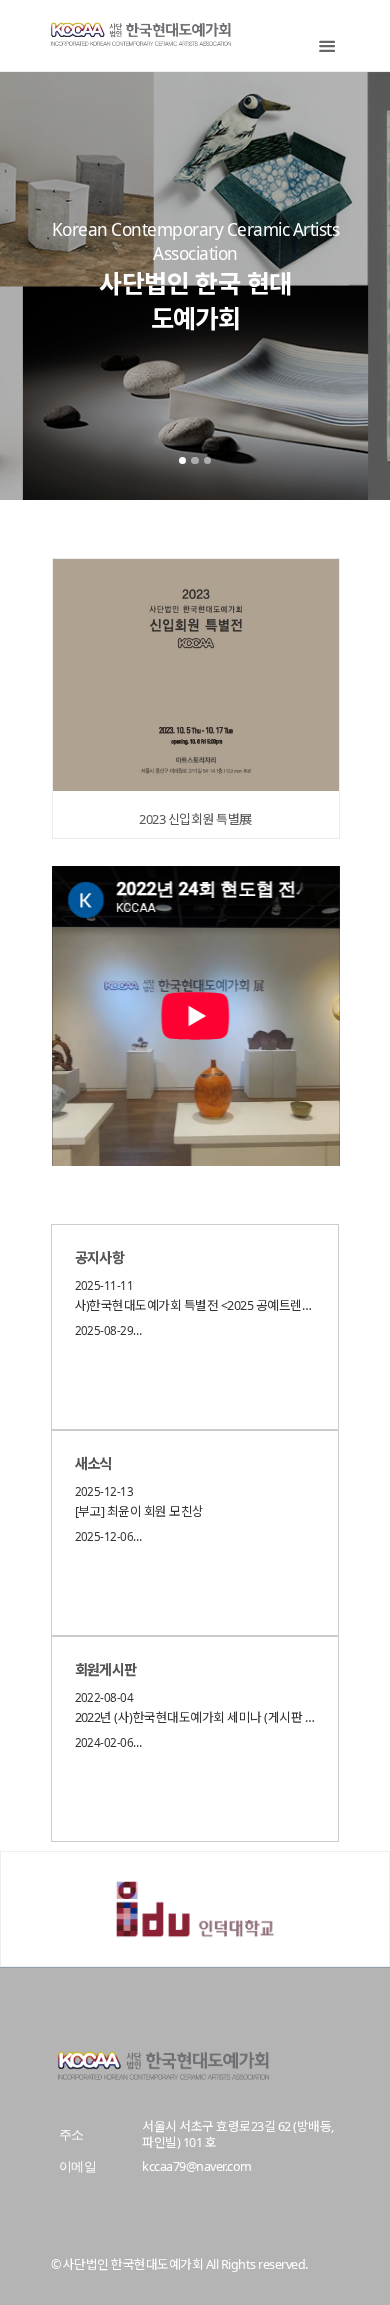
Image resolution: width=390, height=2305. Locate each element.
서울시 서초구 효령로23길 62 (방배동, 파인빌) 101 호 (237, 2134)
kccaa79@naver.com (196, 2166)
